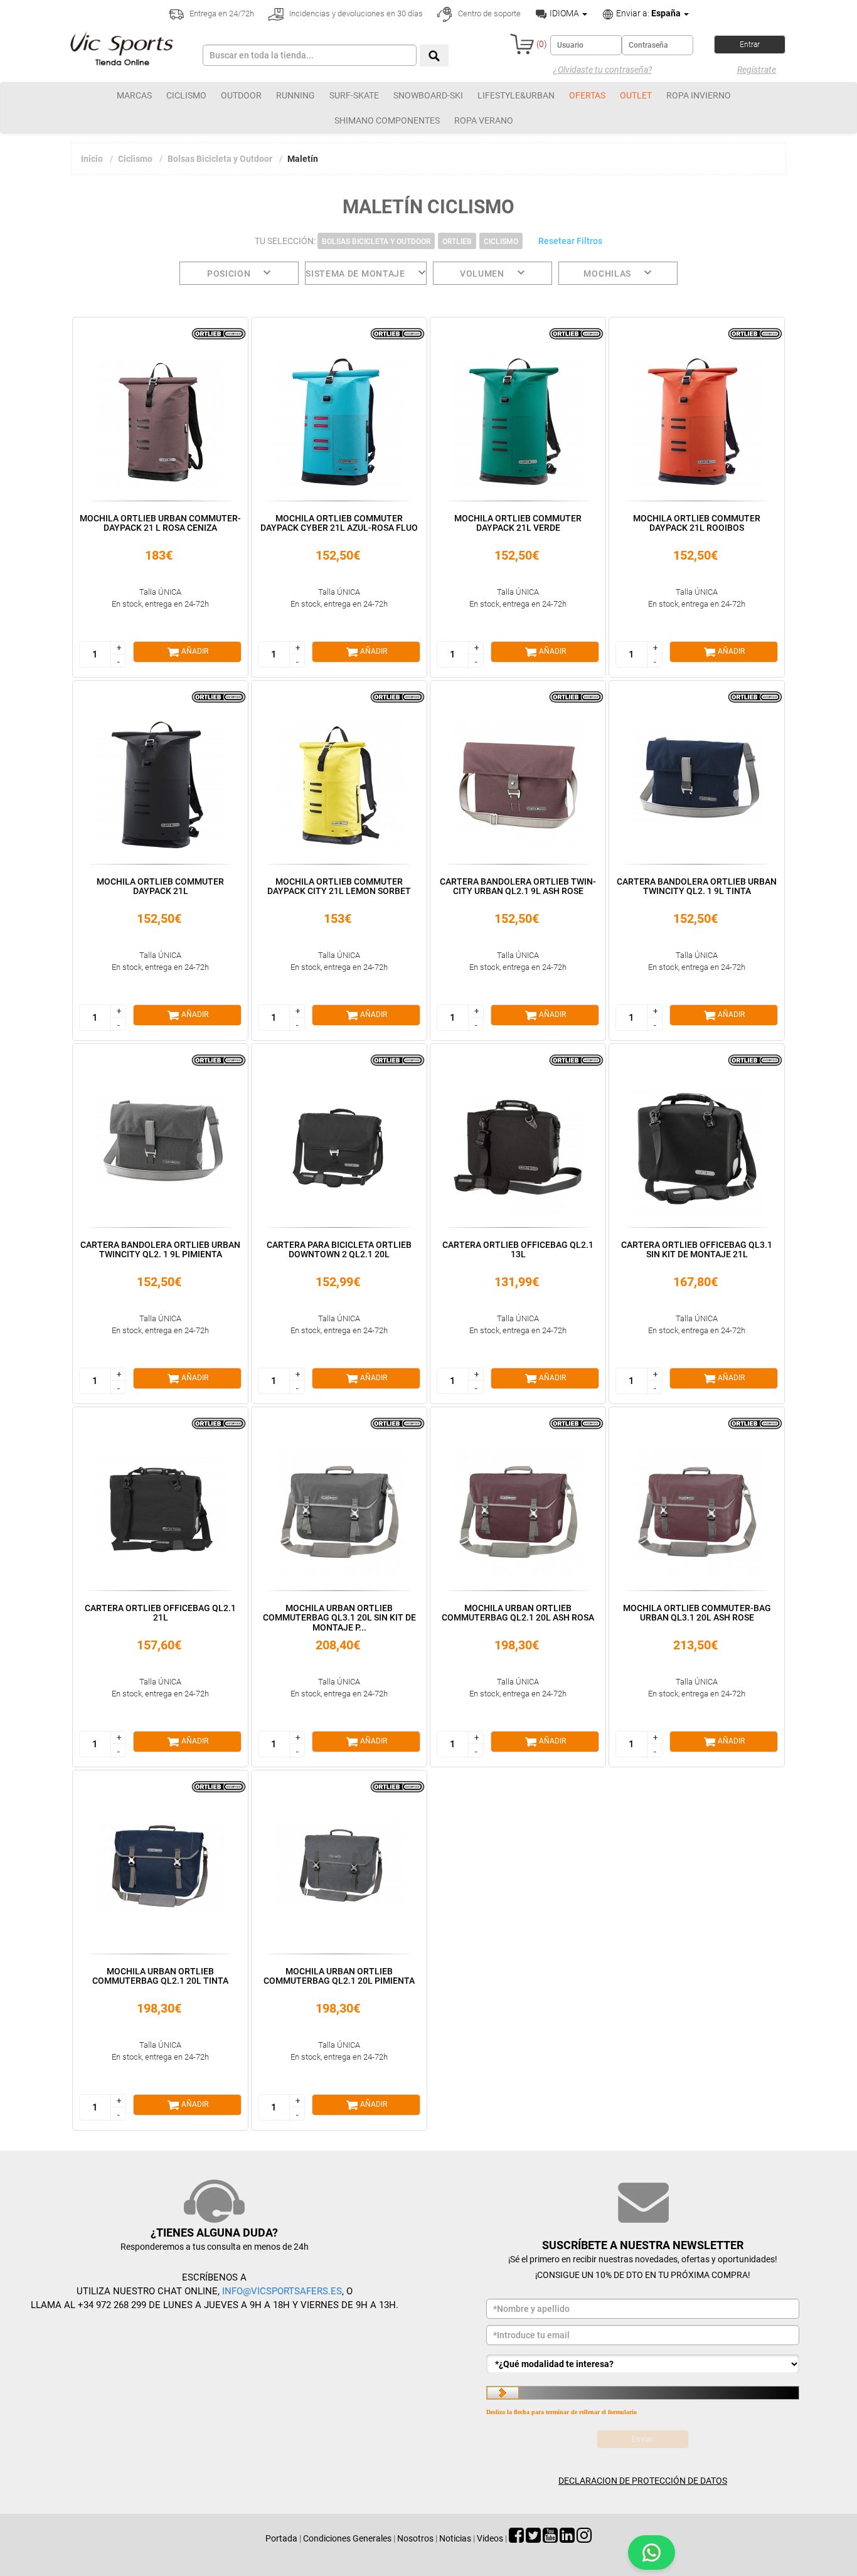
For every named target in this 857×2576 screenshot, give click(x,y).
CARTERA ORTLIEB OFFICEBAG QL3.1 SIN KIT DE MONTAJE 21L (697, 1249)
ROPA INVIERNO (699, 95)
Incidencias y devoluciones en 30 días (355, 13)
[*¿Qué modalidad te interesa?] (643, 2364)
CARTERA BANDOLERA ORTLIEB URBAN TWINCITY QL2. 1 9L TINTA (697, 886)
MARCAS (134, 95)
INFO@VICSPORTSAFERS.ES (282, 2291)
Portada (281, 2538)
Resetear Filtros (570, 241)
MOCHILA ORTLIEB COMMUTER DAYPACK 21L (160, 886)
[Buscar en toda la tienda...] (434, 56)
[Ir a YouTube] (550, 2538)
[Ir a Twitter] (533, 2538)
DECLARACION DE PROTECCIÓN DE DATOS (643, 2481)
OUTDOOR (241, 95)
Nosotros (415, 2538)
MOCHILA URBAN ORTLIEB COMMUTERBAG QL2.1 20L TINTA (160, 1976)
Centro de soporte (488, 13)
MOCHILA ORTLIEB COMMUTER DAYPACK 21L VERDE (518, 523)
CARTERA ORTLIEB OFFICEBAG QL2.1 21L (160, 1613)
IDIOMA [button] (564, 13)
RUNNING (295, 95)
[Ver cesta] (522, 44)
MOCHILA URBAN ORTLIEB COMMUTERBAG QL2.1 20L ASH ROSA (518, 1613)
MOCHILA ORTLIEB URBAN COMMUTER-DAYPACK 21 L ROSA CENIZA (160, 523)
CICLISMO (186, 95)
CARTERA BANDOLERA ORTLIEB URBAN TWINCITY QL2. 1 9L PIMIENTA (160, 1249)
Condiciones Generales (347, 2538)
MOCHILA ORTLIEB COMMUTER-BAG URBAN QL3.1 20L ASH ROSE (697, 1613)
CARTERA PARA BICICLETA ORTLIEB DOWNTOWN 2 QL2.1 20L (339, 1249)
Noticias (455, 2538)
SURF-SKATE (354, 95)
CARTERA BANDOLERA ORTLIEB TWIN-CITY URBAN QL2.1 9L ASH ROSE (518, 886)
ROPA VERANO (484, 120)
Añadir (194, 651)
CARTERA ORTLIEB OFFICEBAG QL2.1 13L (518, 1249)
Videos (490, 2538)
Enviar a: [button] (647, 13)
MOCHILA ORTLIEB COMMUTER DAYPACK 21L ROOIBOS (697, 523)
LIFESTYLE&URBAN (516, 95)
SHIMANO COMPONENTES (387, 120)
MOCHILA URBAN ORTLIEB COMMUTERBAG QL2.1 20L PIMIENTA (339, 1976)
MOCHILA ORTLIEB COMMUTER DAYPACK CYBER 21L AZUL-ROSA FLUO (339, 523)
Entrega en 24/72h (221, 13)
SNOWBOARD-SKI (428, 95)
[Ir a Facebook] (516, 2538)
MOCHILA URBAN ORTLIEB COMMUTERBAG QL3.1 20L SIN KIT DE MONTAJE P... (339, 1618)
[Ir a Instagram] (584, 2538)
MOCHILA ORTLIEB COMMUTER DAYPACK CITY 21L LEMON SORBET (339, 886)
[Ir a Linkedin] (567, 2538)
